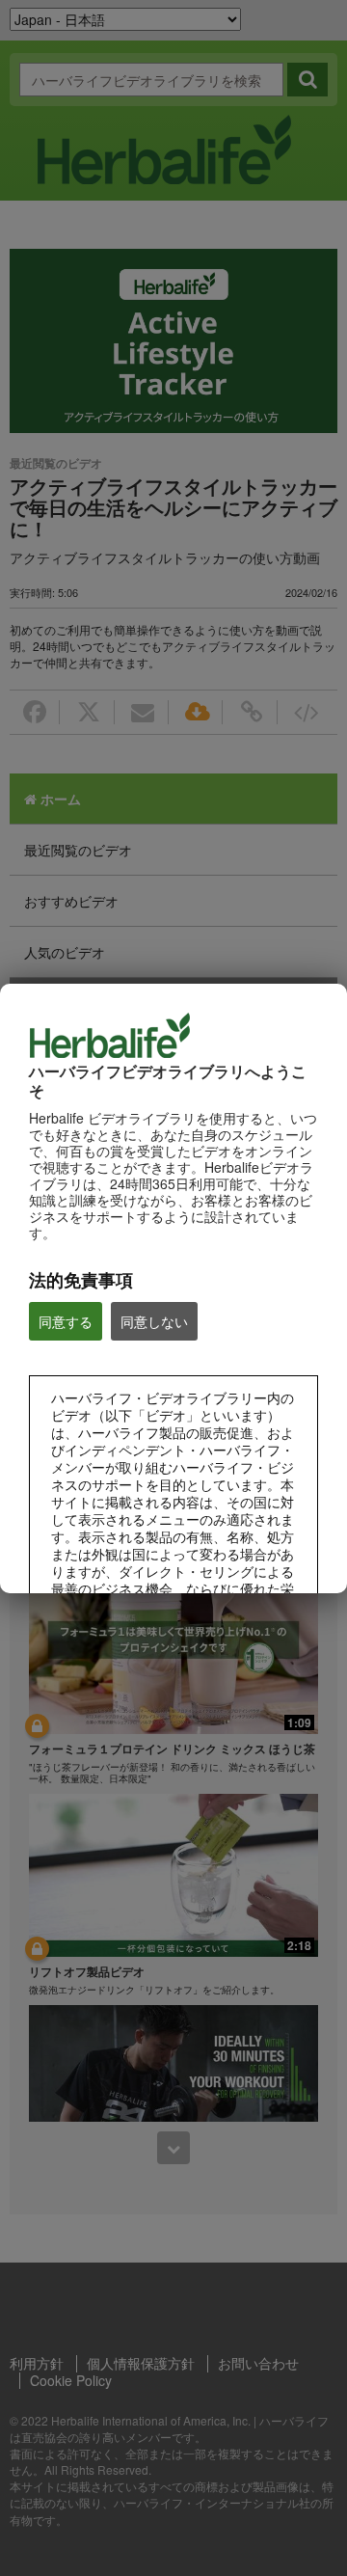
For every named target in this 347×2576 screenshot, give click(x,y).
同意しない (154, 1321)
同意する (66, 1321)
